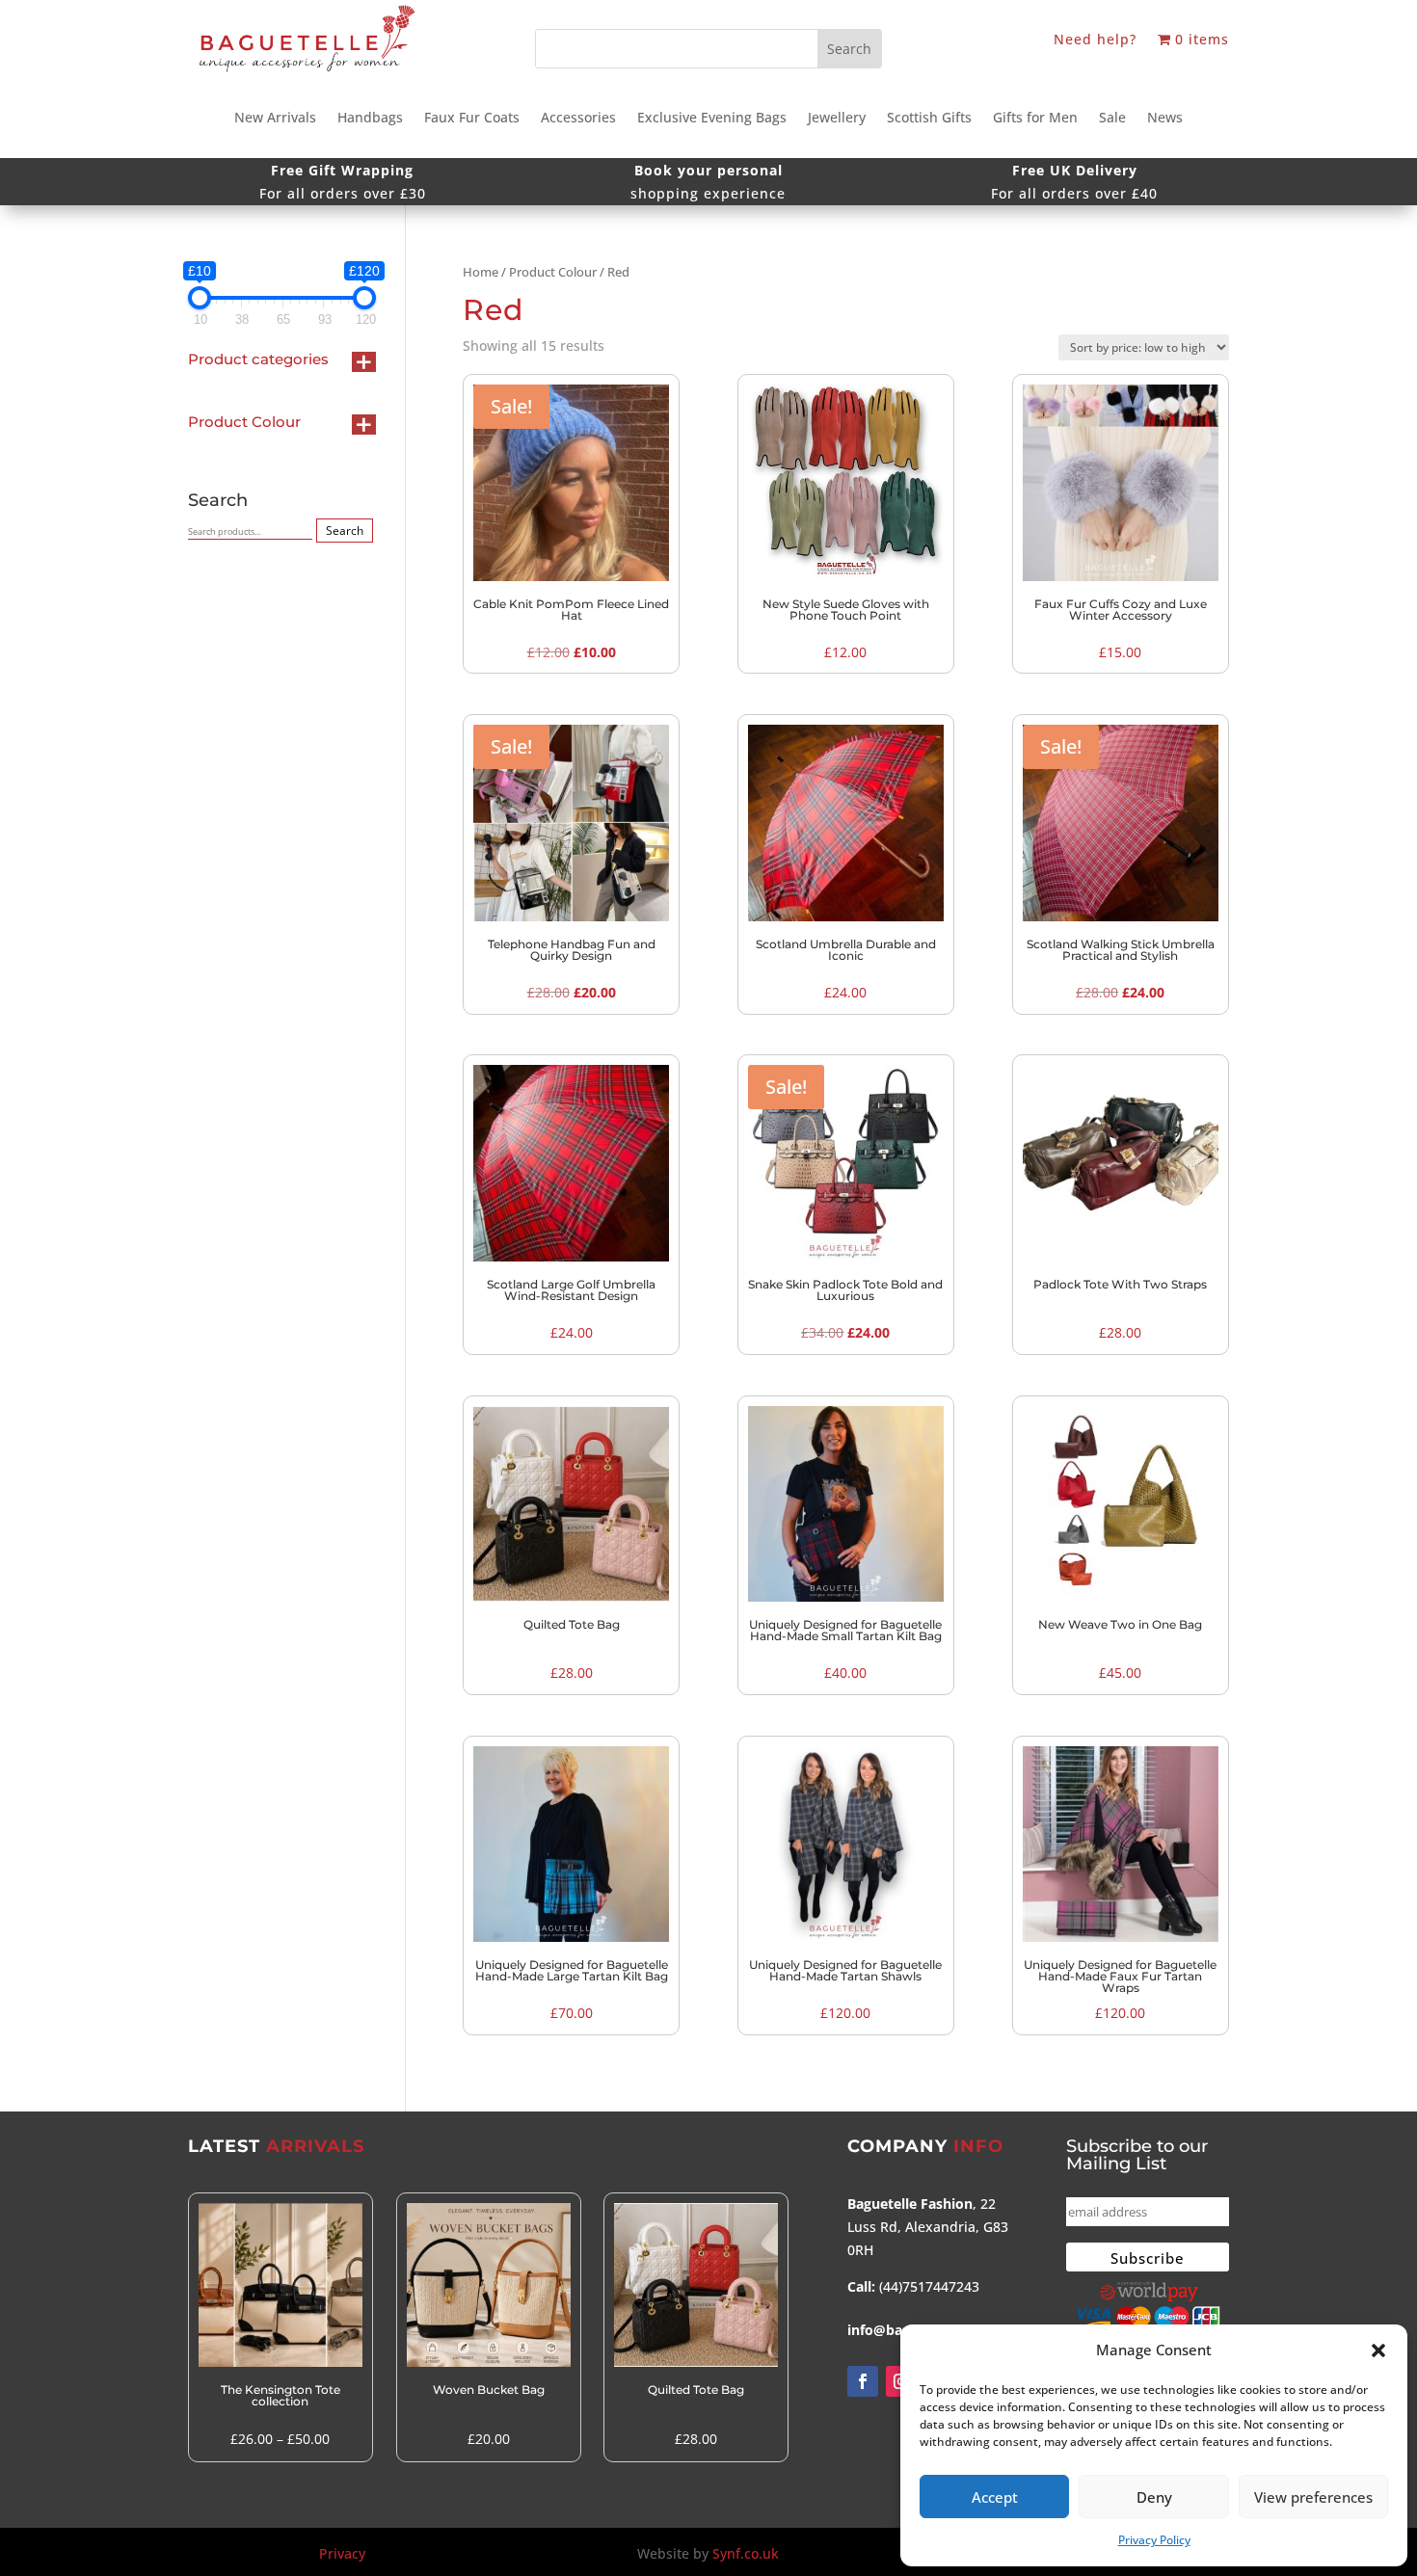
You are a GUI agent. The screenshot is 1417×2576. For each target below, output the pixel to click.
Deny (1154, 2497)
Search (345, 531)
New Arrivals (275, 119)
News (1165, 119)
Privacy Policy (1154, 2540)
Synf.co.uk (746, 2553)
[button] (1378, 2350)
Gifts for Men (1035, 119)
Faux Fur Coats (472, 119)
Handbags (370, 119)
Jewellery (837, 119)
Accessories (578, 119)
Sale (1112, 119)
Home (481, 272)
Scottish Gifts (929, 119)
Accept (995, 2497)
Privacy (342, 2553)
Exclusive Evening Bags (712, 119)
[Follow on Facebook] (863, 2381)
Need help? (1095, 40)
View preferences (1313, 2497)
